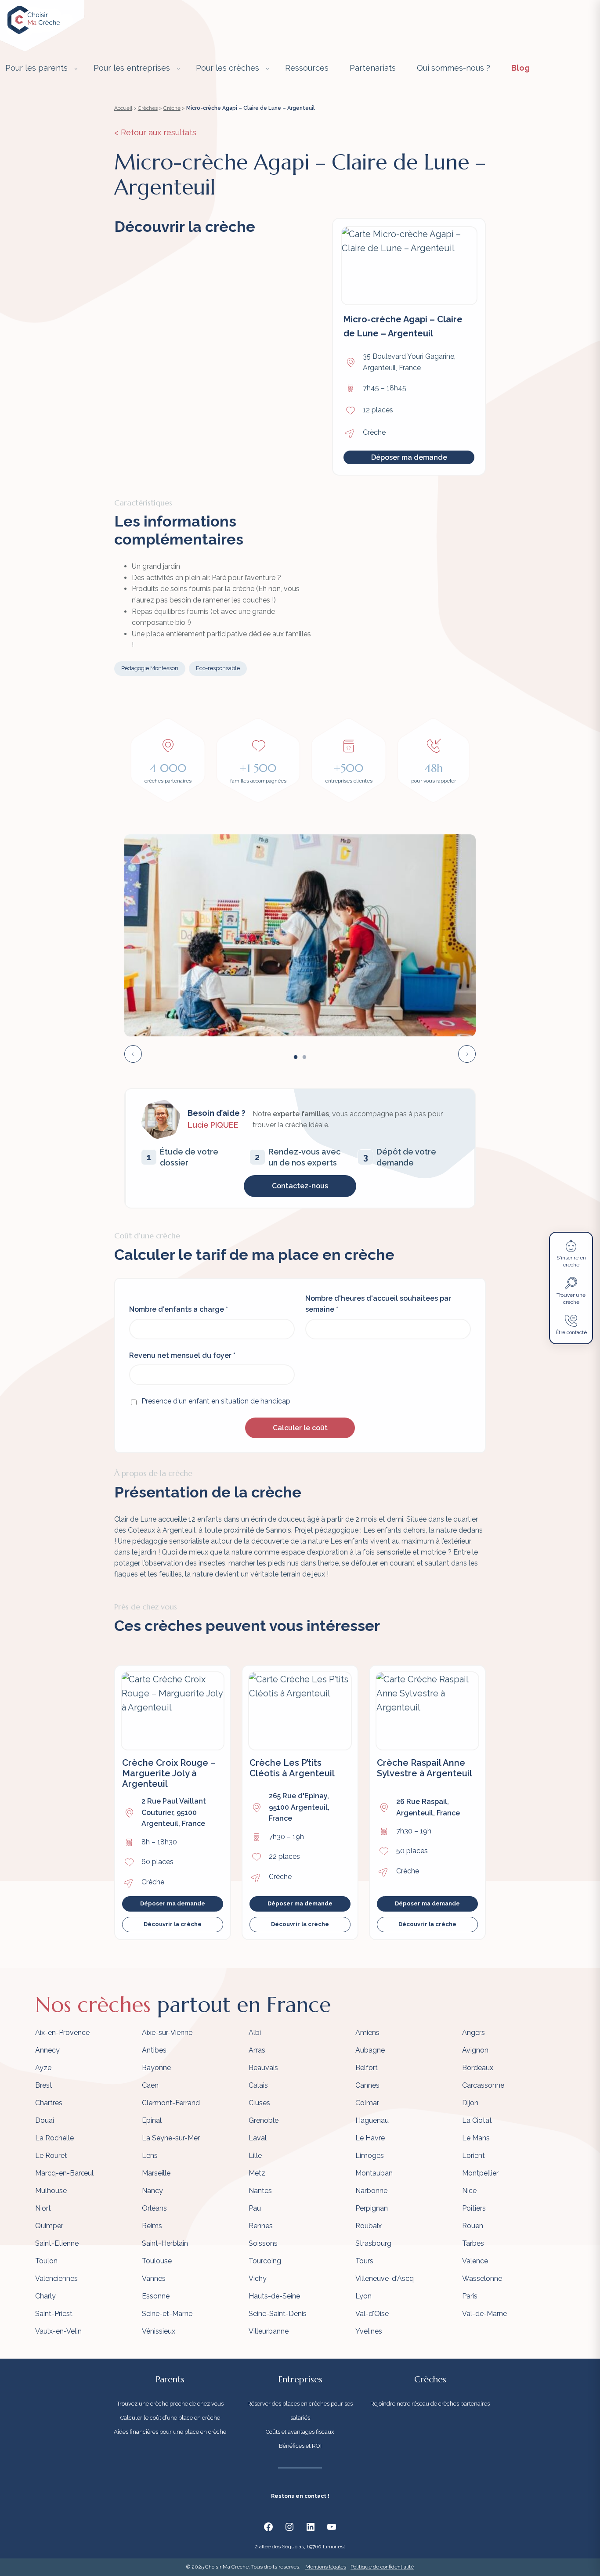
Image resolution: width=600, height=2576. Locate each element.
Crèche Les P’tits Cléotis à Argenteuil (292, 1768)
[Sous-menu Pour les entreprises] (178, 69)
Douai (45, 2120)
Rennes (261, 2226)
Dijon (470, 2103)
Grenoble (264, 2120)
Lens (150, 2156)
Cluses (259, 2103)
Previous (133, 1054)
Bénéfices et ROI (300, 2446)
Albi (255, 2033)
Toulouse (157, 2261)
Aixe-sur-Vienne (167, 2033)
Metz (257, 2173)
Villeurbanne (269, 2331)
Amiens (367, 2033)
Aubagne (370, 2050)
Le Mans (476, 2138)
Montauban (374, 2173)
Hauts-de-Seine (274, 2296)
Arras (257, 2050)
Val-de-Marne (484, 2314)
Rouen (473, 2226)
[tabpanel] (300, 935)
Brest (44, 2085)
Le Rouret (51, 2156)
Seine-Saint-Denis (278, 2314)
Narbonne (371, 2191)
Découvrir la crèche (173, 1924)
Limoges (370, 2156)
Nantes (260, 2191)
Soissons (263, 2243)
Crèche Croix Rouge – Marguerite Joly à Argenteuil (169, 1773)
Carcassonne (483, 2085)
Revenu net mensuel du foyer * (182, 1355)
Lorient (473, 2156)
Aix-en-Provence (62, 2033)
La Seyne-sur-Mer (171, 2138)
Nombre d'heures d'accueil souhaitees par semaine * (378, 1304)
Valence (475, 2261)
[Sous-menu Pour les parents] (76, 69)
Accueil (123, 108)
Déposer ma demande (409, 457)
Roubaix (369, 2226)
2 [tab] (304, 1057)
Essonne (156, 2296)
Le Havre (370, 2138)
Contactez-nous (300, 1186)
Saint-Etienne (57, 2243)
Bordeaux (478, 2068)
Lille (255, 2156)
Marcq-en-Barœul (64, 2173)
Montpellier (480, 2173)
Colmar (367, 2103)
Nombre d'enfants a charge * (179, 1309)
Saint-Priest (54, 2314)
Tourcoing (265, 2261)
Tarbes (473, 2243)
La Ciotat (477, 2120)
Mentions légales (326, 2567)
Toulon (46, 2261)
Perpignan (372, 2208)
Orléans (154, 2208)
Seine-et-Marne (167, 2314)
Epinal (152, 2120)
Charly (45, 2296)
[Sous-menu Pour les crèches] (267, 69)
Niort (43, 2208)
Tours (364, 2261)
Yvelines (369, 2331)
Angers (473, 2033)
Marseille (156, 2173)
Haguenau (372, 2120)
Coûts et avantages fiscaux (300, 2432)
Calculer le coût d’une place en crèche (170, 2418)
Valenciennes (56, 2278)
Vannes (154, 2278)
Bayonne (156, 2068)
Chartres (49, 2103)
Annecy (47, 2050)
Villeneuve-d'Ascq (385, 2278)
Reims (152, 2226)
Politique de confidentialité (382, 2567)
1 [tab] (296, 1057)
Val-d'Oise (372, 2314)
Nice (469, 2191)
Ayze (43, 2068)
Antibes (154, 2050)
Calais (258, 2085)
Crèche (172, 108)
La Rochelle (54, 2138)
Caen (150, 2085)
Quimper (49, 2226)
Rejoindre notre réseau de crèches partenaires (430, 2404)
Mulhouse (51, 2191)
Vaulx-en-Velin (58, 2331)
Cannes (367, 2085)
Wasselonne (482, 2278)
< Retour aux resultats (155, 132)
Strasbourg (373, 2243)
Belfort (367, 2068)
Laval (258, 2138)
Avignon (475, 2050)
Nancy (152, 2191)
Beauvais (263, 2068)
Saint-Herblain (165, 2243)
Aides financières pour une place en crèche (170, 2432)
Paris (470, 2296)
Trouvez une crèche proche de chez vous (170, 2404)
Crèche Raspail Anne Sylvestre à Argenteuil (425, 1768)
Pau (255, 2208)
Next (467, 1054)
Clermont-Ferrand (171, 2103)
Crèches (148, 108)
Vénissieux (159, 2331)
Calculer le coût (300, 1428)
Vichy (258, 2278)
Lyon (363, 2296)
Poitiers (474, 2208)
